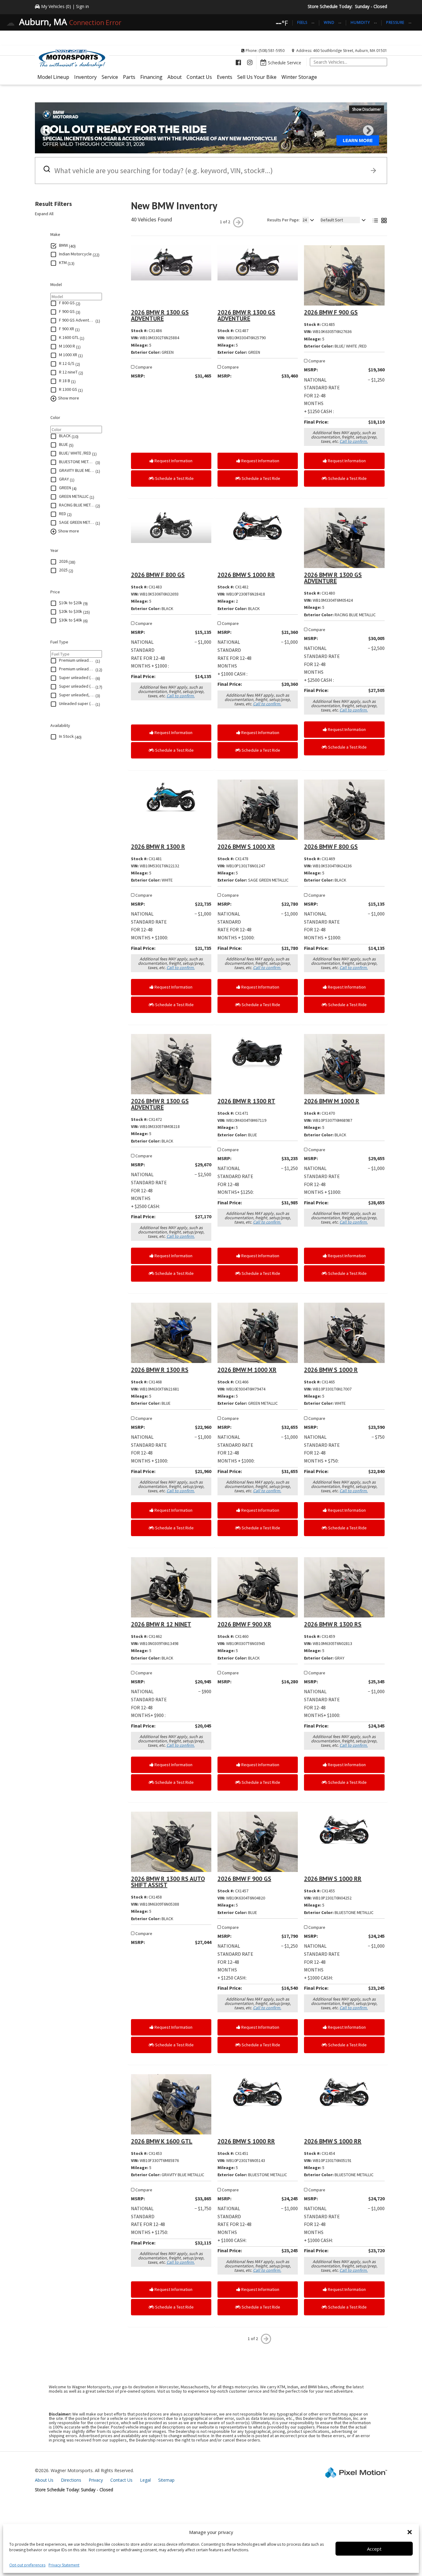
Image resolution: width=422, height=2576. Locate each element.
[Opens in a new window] (238, 62)
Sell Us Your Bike (257, 77)
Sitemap (166, 2480)
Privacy (96, 2480)
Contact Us (199, 77)
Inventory (85, 77)
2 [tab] (216, 147)
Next (378, 135)
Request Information (173, 461)
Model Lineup (53, 77)
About (175, 77)
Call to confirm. (354, 441)
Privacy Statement (64, 2565)
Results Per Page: (283, 220)
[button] (410, 2532)
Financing (151, 77)
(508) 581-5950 (272, 51)
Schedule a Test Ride (174, 478)
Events (225, 77)
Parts (129, 77)
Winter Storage (299, 77)
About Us (44, 2480)
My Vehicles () (56, 6)
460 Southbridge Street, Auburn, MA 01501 (350, 51)
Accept (374, 2549)
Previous (59, 135)
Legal (145, 2480)
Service (110, 77)
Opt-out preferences (27, 2565)
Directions (71, 2480)
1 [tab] (207, 147)
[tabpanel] (211, 128)
